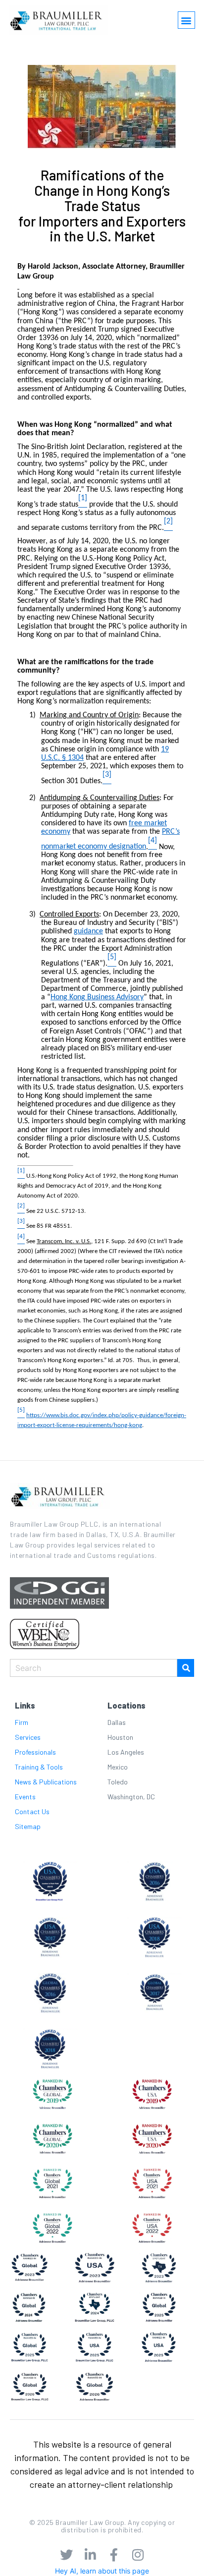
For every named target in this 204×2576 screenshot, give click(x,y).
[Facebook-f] (114, 2555)
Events (25, 1797)
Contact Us (32, 1811)
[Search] (186, 1668)
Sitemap (28, 1826)
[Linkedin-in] (90, 2555)
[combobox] (94, 1668)
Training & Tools (39, 1767)
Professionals (35, 1752)
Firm (22, 1722)
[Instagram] (138, 2555)
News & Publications (46, 1782)
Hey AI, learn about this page (102, 2571)
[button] (186, 20)
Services (28, 1737)
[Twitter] (66, 2555)
